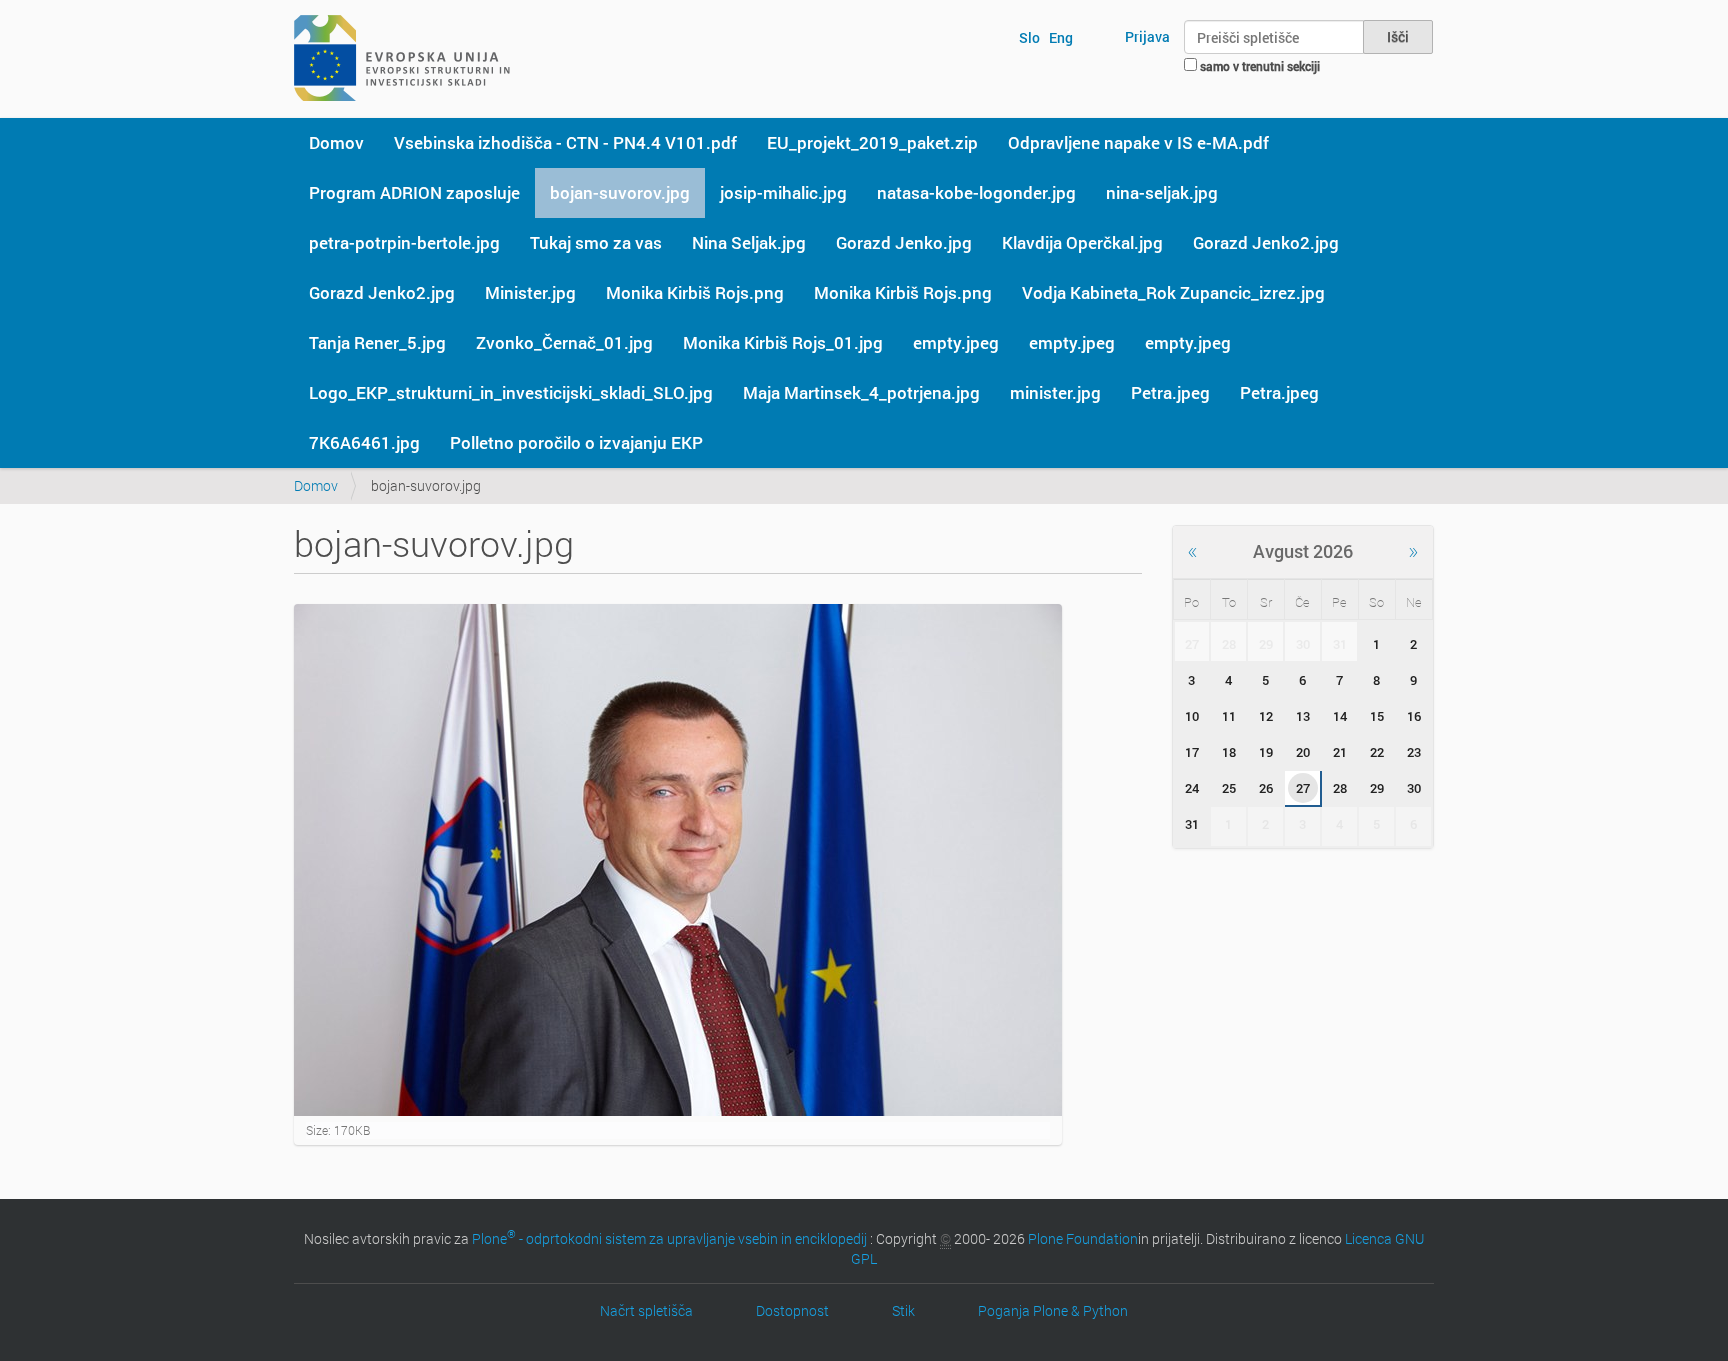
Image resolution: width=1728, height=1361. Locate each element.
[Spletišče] (402, 58)
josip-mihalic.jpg (783, 192)
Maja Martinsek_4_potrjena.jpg (861, 392)
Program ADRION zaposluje (414, 192)
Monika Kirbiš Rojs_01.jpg (783, 342)
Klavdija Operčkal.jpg (1082, 242)
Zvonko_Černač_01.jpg (564, 342)
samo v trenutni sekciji (1260, 66)
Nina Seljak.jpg (749, 242)
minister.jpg (1055, 392)
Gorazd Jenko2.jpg (1266, 242)
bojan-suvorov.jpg (620, 192)
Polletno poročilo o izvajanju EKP (576, 442)
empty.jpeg (956, 342)
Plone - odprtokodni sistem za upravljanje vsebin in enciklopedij (669, 1238)
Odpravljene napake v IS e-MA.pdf (1138, 142)
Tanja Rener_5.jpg (377, 342)
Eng (1061, 37)
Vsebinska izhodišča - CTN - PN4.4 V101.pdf (565, 142)
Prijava (1147, 36)
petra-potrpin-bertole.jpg (404, 242)
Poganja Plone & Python (1053, 1310)
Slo (1029, 37)
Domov (336, 142)
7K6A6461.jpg (364, 442)
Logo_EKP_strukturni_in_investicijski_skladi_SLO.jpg (511, 392)
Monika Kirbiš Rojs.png (695, 292)
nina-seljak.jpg (1162, 192)
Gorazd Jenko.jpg (904, 242)
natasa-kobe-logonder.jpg (976, 192)
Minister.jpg (530, 292)
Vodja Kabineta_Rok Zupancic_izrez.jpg (1173, 292)
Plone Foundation (1083, 1238)
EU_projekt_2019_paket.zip (872, 142)
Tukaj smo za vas (596, 242)
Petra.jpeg (1170, 392)
